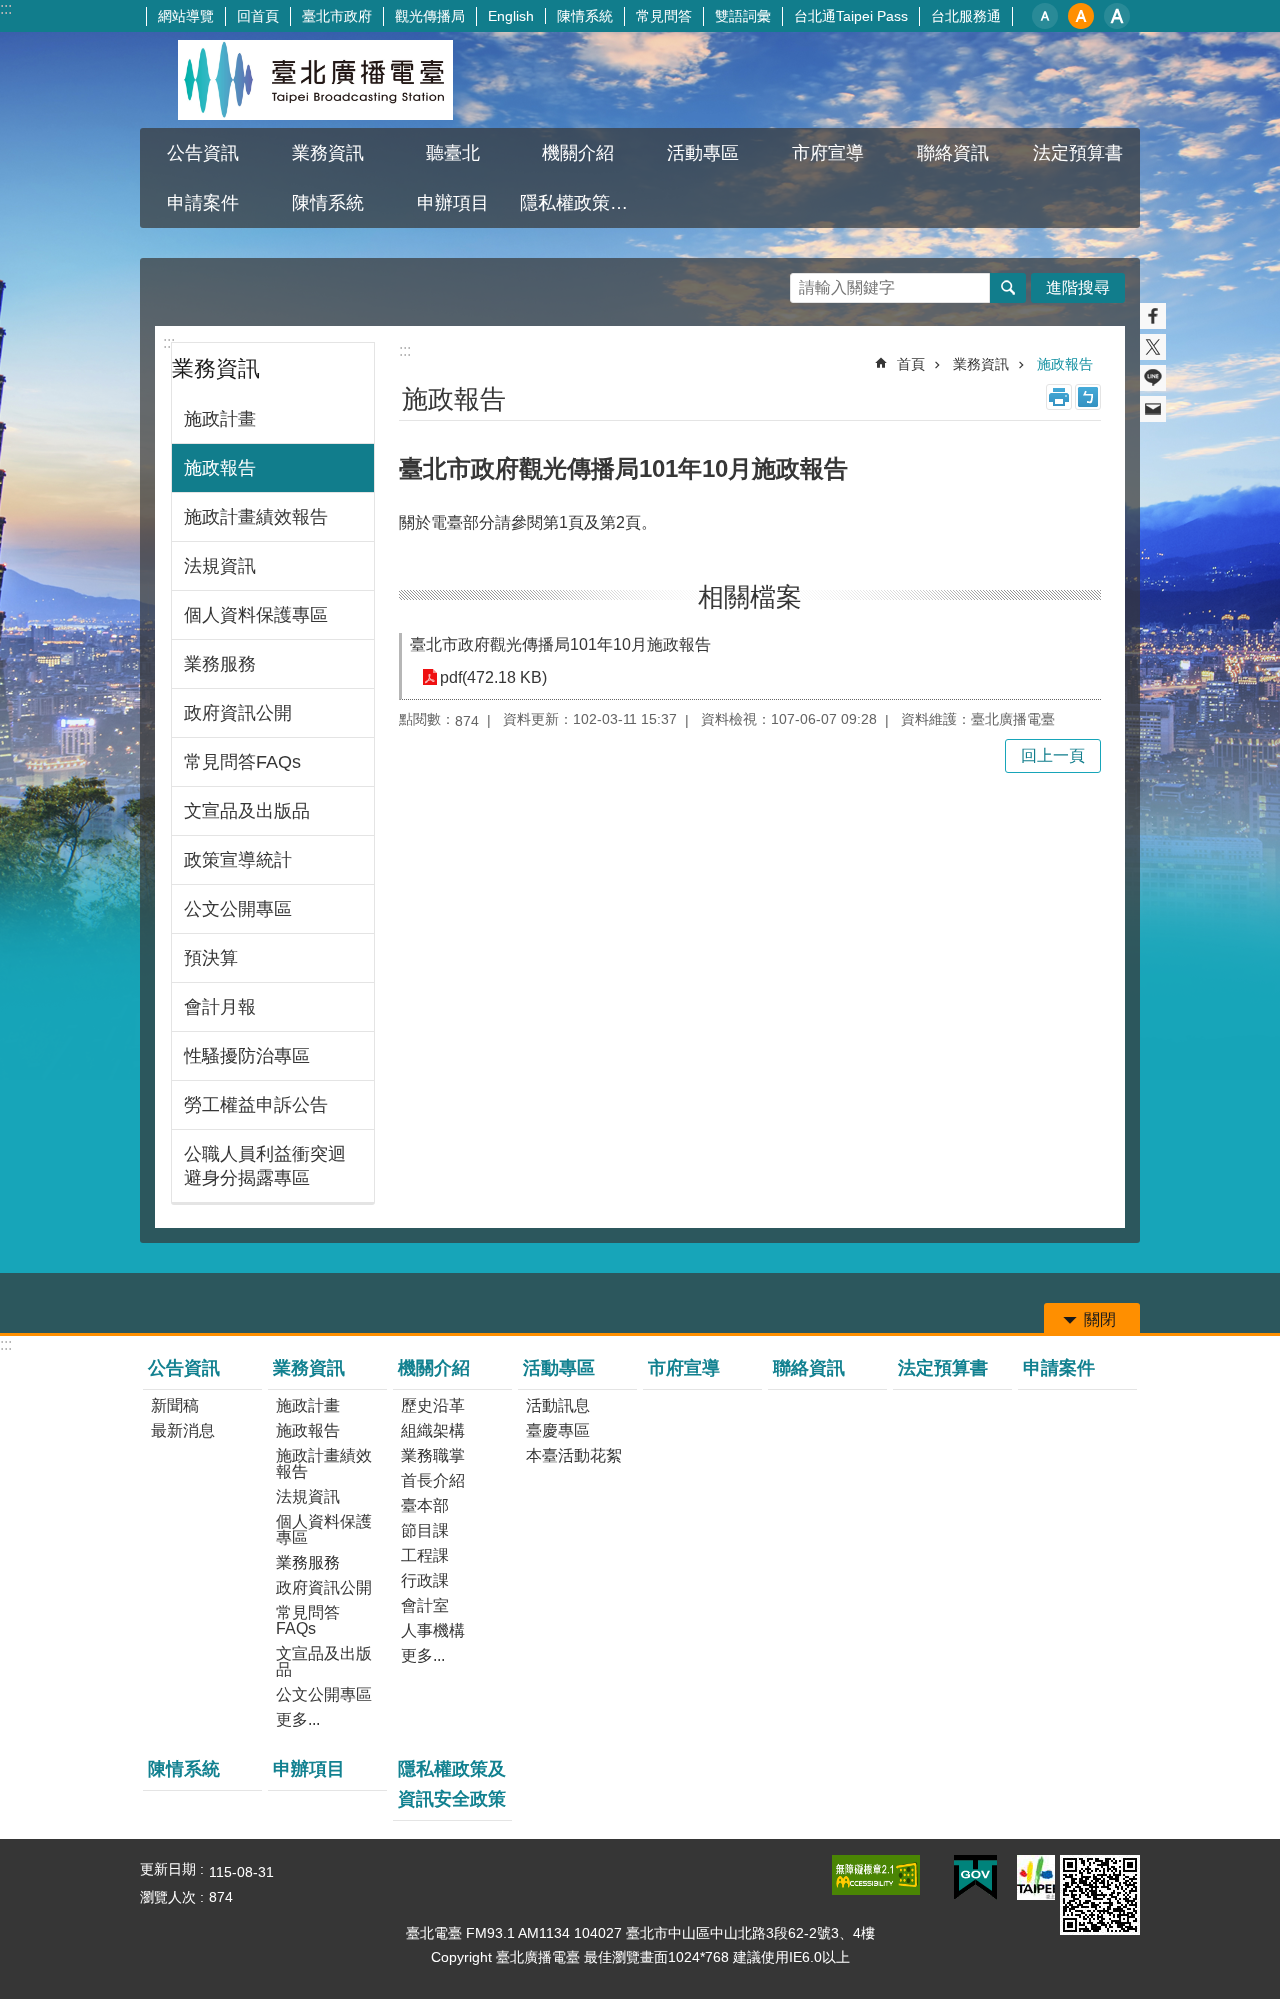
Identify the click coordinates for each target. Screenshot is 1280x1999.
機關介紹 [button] (578, 153)
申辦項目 (453, 203)
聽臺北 (453, 153)
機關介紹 (434, 1368)
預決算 (211, 958)
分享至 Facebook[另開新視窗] (1153, 316)
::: (6, 8)
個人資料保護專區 (256, 615)
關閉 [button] (1100, 1319)
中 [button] (1081, 16)
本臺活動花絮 (574, 1455)
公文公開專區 (238, 909)
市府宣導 (828, 153)
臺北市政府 (337, 16)
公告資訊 (184, 1368)
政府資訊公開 (238, 713)
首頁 (911, 364)
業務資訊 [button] (328, 153)
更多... (298, 1719)
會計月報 (220, 1007)
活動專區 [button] (703, 153)
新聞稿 (175, 1405)
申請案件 (203, 203)
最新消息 (183, 1430)
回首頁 (258, 16)
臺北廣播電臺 (315, 80)
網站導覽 (186, 16)
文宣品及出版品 (247, 811)
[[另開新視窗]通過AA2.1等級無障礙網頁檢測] (876, 1875)
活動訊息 (558, 1405)
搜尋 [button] (1008, 288)
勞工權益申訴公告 (256, 1105)
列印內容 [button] (1059, 397)
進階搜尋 (1078, 287)
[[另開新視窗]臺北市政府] (1036, 1877)
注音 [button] (1088, 397)
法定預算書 (1078, 153)
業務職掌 (433, 1455)
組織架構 (433, 1430)
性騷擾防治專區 (247, 1056)
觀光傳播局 (430, 16)
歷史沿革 (433, 1405)
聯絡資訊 (953, 153)
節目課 (425, 1530)
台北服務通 (966, 16)
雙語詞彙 (743, 16)
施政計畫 (220, 419)
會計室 (425, 1605)
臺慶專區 (558, 1430)
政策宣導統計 (238, 860)
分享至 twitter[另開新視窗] (1153, 347)
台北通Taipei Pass (851, 16)
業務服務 (220, 664)
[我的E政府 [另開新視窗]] (975, 1878)
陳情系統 (585, 16)
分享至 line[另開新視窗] (1153, 378)
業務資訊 (981, 364)
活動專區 (559, 1368)
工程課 (425, 1555)
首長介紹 (433, 1480)
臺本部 (425, 1505)
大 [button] (1117, 16)
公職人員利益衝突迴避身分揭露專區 (265, 1166)
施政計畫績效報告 (256, 517)
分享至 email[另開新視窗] (1153, 409)
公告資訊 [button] (203, 153)
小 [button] (1045, 16)
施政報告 (220, 468)
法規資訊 (220, 566)
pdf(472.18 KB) (493, 677)
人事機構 (433, 1630)
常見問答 (664, 16)
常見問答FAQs (242, 762)
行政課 (425, 1580)
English (511, 16)
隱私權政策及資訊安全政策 (580, 203)
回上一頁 (1053, 755)
